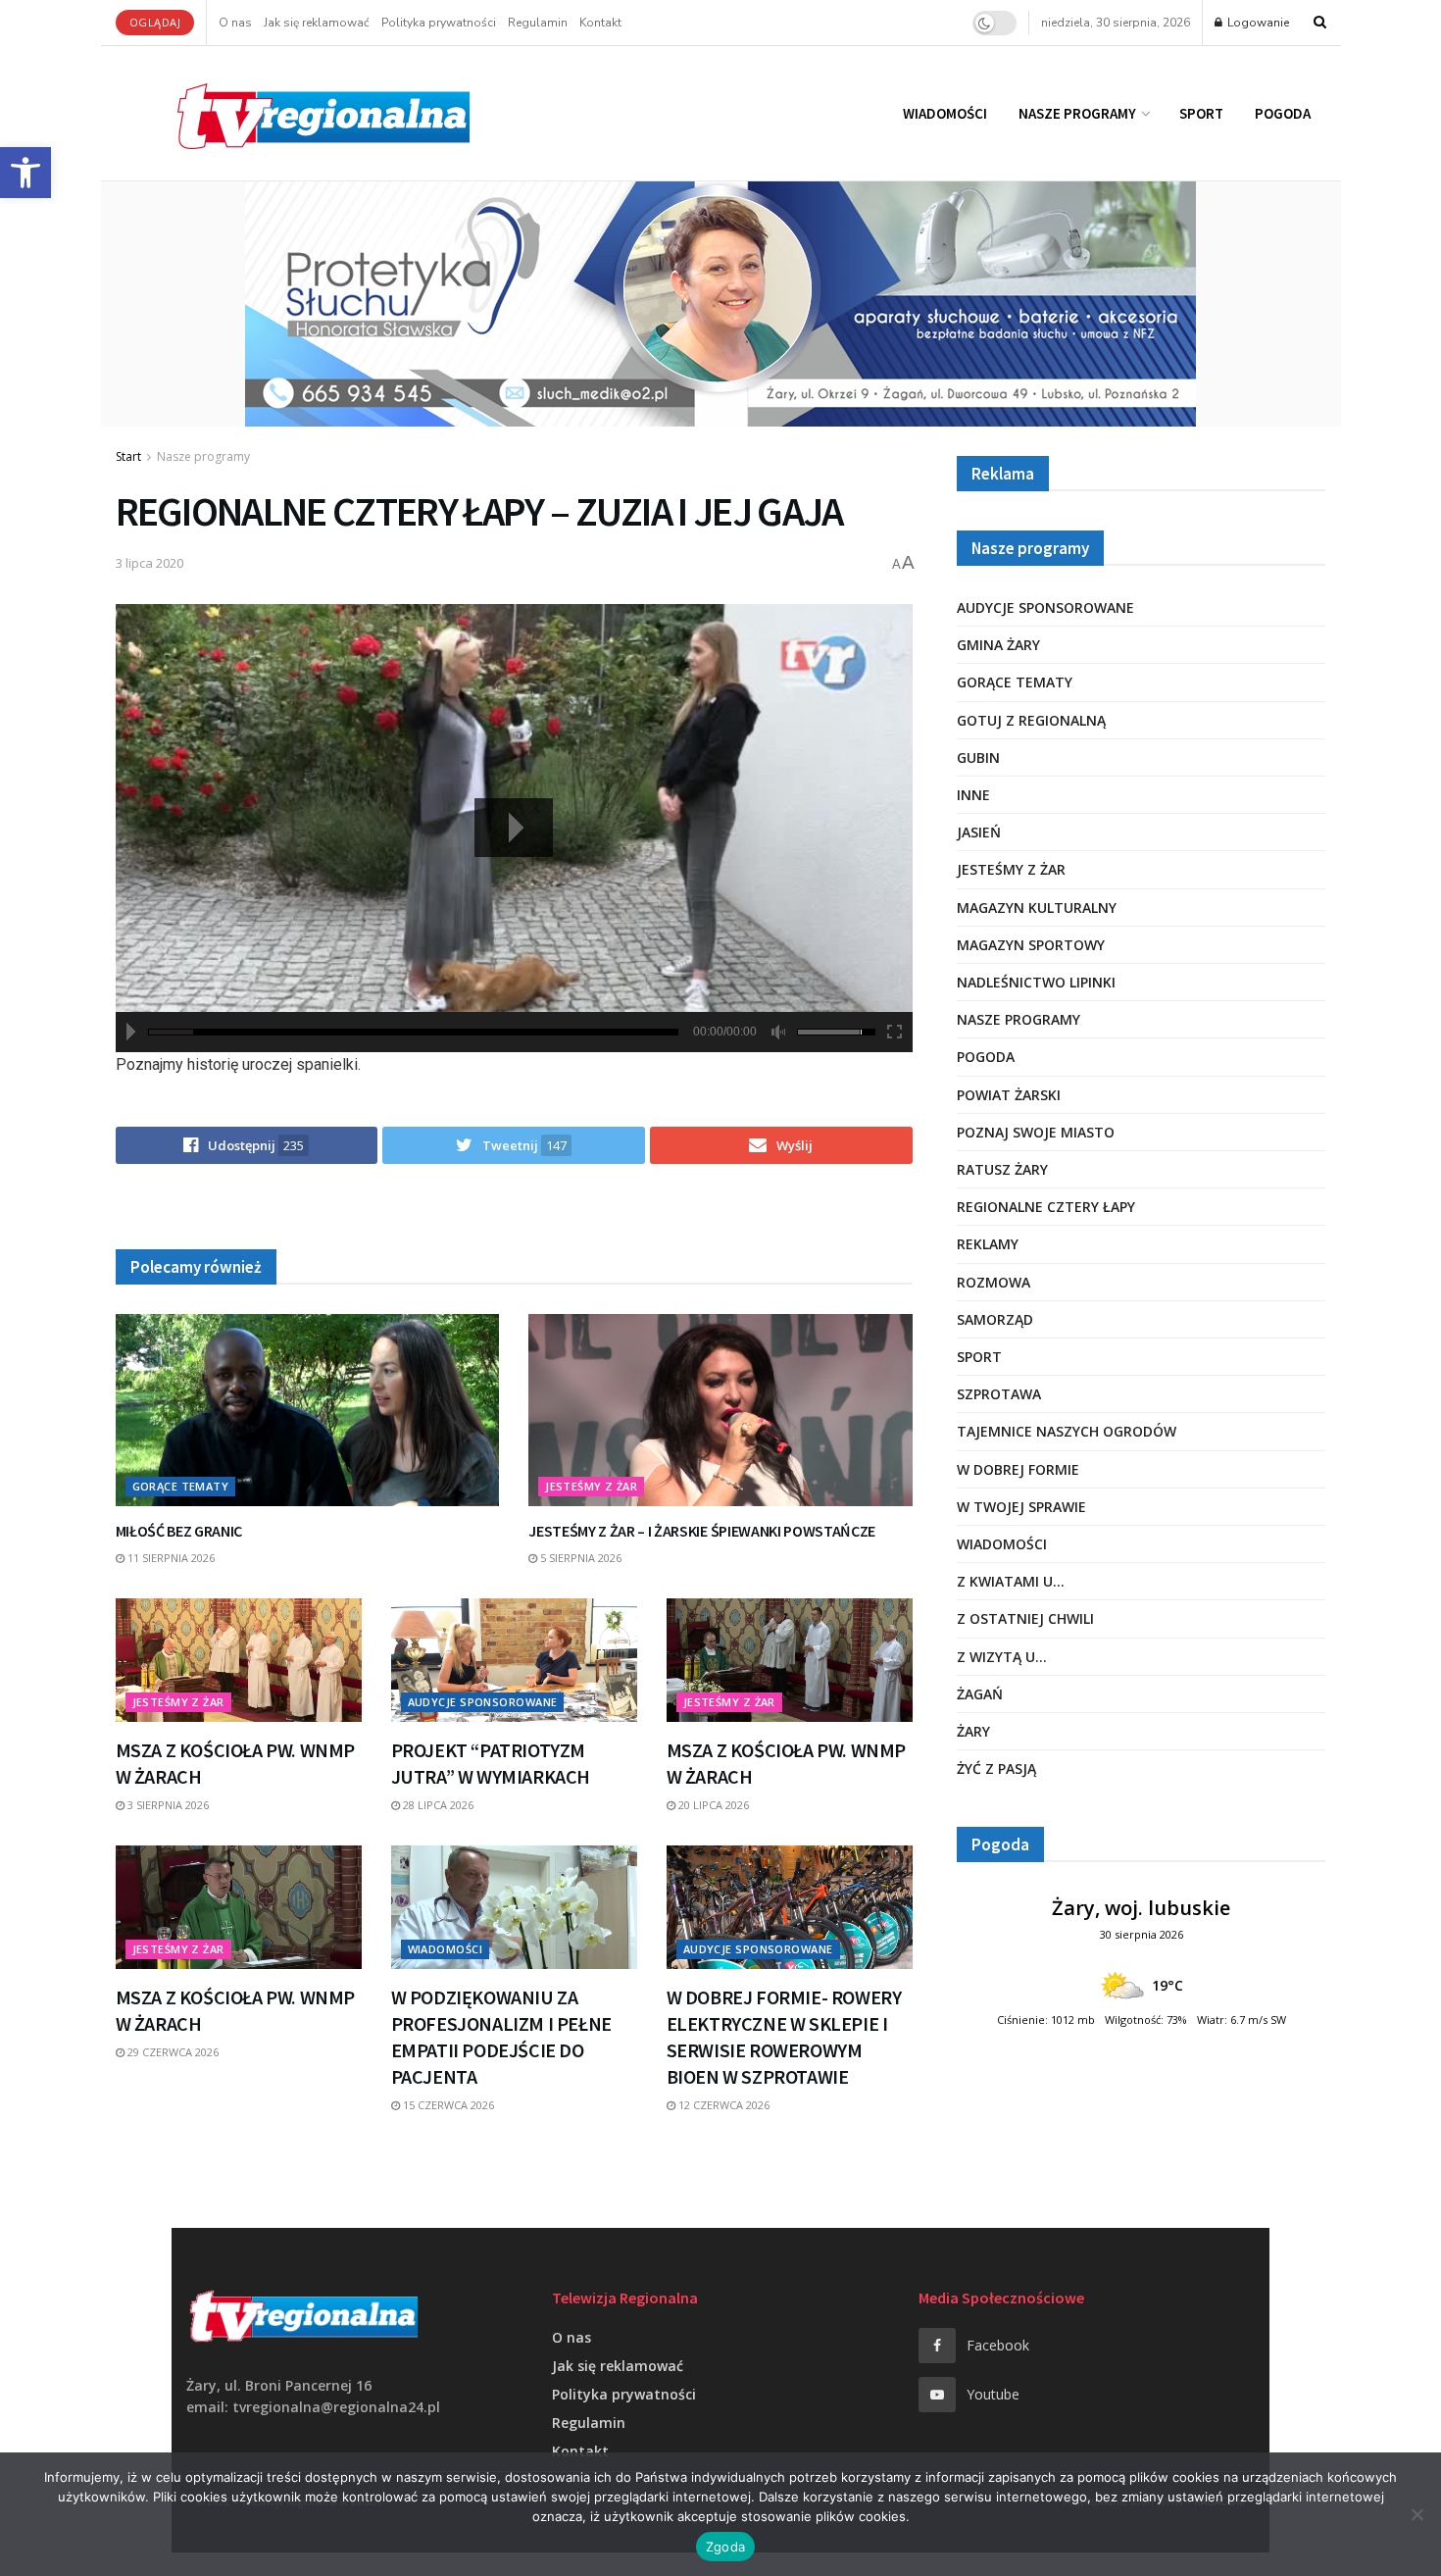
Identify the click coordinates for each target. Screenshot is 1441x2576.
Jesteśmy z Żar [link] (591, 1486)
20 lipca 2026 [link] (712, 1805)
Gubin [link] (978, 758)
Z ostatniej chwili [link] (1025, 1618)
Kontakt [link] (600, 23)
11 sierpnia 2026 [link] (170, 1558)
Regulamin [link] (538, 23)
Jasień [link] (979, 832)
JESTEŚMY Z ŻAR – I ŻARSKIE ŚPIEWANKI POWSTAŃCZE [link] (702, 1531)
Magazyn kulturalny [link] (1037, 908)
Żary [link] (973, 1731)
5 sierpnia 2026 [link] (579, 1558)
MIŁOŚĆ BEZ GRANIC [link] (179, 1531)
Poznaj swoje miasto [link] (1036, 1132)
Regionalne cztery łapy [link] (1046, 1207)
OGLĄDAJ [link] (155, 22)
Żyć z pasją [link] (996, 1768)
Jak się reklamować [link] (317, 23)
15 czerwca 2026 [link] (447, 2105)
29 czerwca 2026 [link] (172, 2052)
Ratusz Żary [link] (1002, 1169)
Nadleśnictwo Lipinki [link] (1036, 982)
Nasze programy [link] (1077, 113)
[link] (25, 173)
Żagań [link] (980, 1694)
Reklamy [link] (988, 1244)
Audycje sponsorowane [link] (483, 1702)
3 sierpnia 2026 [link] (167, 1805)
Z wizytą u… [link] (1002, 1657)
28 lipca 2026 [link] (437, 1805)
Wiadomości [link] (945, 113)
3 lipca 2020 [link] (149, 563)
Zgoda (725, 2547)
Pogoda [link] (1283, 113)
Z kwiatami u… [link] (1011, 1581)
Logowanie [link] (1257, 23)
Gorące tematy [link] (181, 1486)
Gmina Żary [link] (998, 645)
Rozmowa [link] (994, 1282)
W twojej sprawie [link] (1021, 1507)
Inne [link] (973, 795)
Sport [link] (1201, 113)
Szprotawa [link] (999, 1394)
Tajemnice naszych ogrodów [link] (1067, 1431)
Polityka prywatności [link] (439, 23)
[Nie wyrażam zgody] (1416, 2514)
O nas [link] (235, 23)
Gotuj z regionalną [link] (1031, 720)
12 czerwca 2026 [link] (722, 2105)
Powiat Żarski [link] (1009, 1095)
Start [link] (128, 456)
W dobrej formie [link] (1018, 1469)
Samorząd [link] (995, 1319)
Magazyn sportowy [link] (1031, 945)
